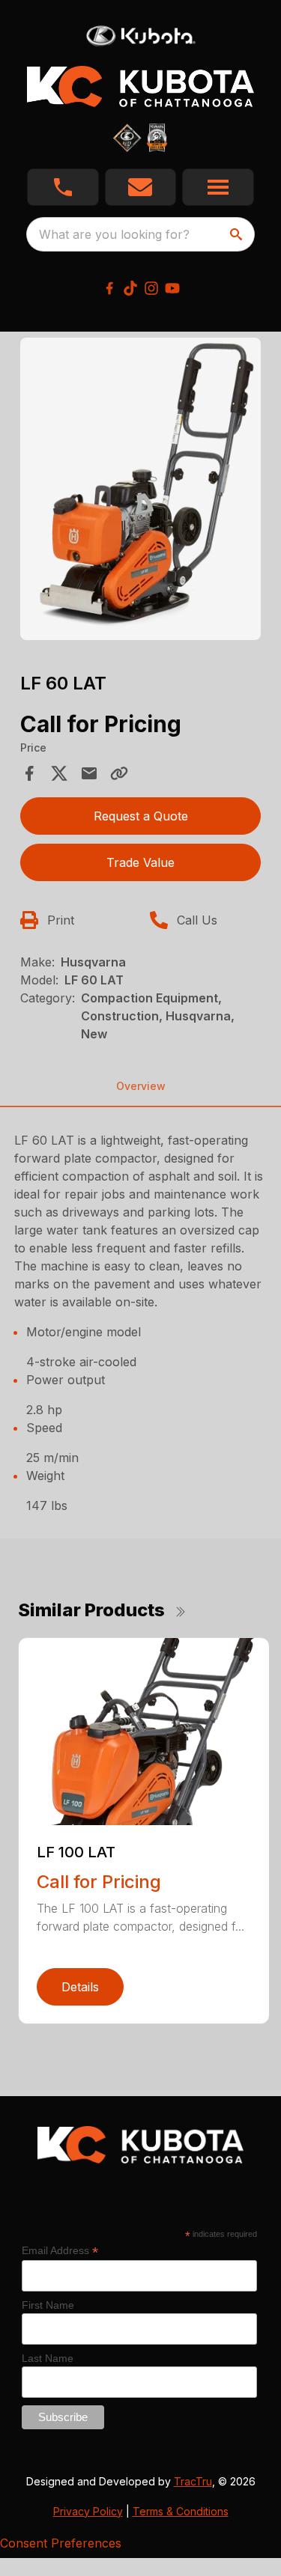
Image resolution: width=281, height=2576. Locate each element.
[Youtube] (172, 288)
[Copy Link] (119, 773)
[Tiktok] (130, 288)
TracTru (193, 2481)
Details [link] (80, 1987)
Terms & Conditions (181, 2511)
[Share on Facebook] (29, 773)
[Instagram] (151, 288)
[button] (63, 187)
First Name (48, 2305)
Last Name (48, 2358)
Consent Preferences (61, 2543)
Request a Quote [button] (141, 816)
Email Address (60, 2251)
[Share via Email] (89, 773)
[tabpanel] (141, 491)
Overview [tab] (141, 1086)
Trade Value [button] (140, 862)
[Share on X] (59, 773)
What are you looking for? (114, 234)
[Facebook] (109, 288)
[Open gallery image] (141, 489)
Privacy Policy (88, 2511)
